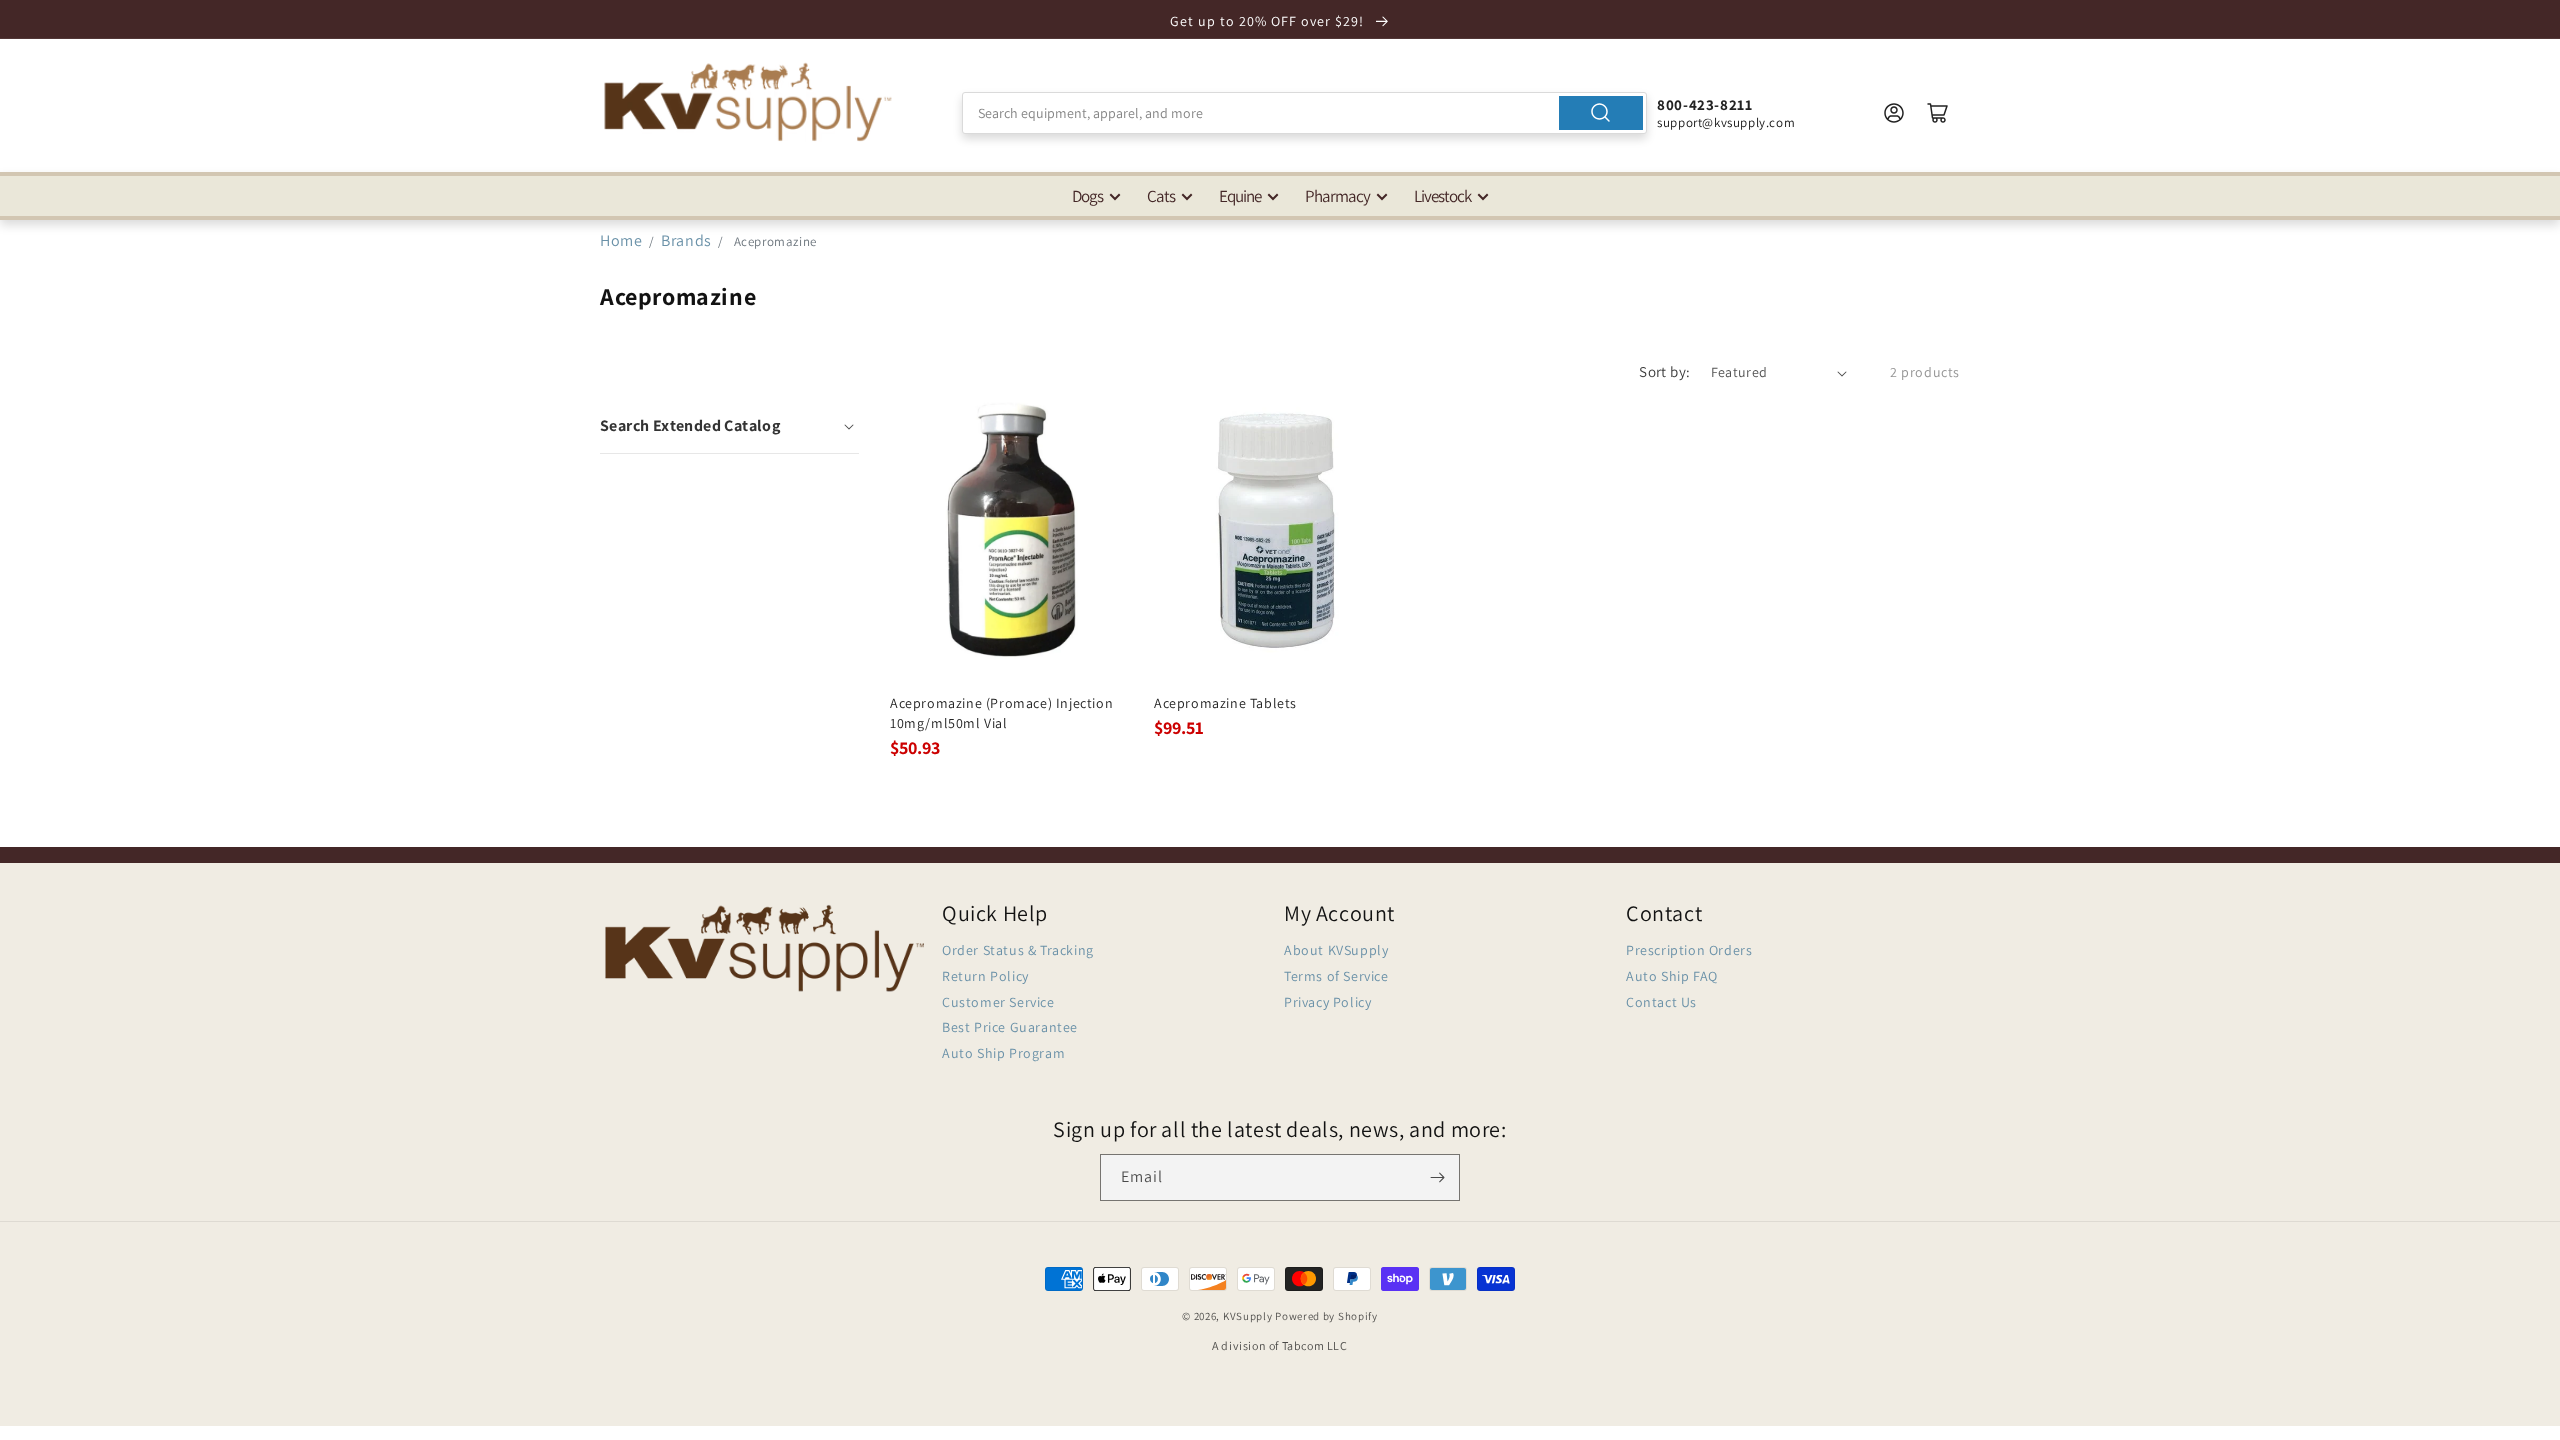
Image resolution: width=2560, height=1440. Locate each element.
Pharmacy (1337, 196)
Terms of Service (1336, 976)
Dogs (1087, 196)
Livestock (1442, 196)
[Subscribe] (1437, 1177)
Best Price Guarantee (1010, 1027)
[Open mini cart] (1938, 113)
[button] (729, 426)
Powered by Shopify (1326, 1316)
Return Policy (985, 976)
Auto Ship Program (1003, 1053)
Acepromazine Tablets (1225, 703)
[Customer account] (1894, 113)
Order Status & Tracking (1018, 950)
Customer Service (998, 1002)
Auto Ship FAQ (1672, 976)
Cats (1161, 196)
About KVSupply (1336, 950)
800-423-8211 (1704, 104)
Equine (1240, 196)
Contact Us (1661, 1002)
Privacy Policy (1327, 1002)
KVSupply (1248, 1316)
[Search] (1601, 113)
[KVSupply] (750, 101)
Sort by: (1664, 371)
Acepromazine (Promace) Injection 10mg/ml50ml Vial (1001, 713)
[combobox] (1304, 113)
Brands (688, 240)
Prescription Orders (1689, 950)
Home (621, 240)
